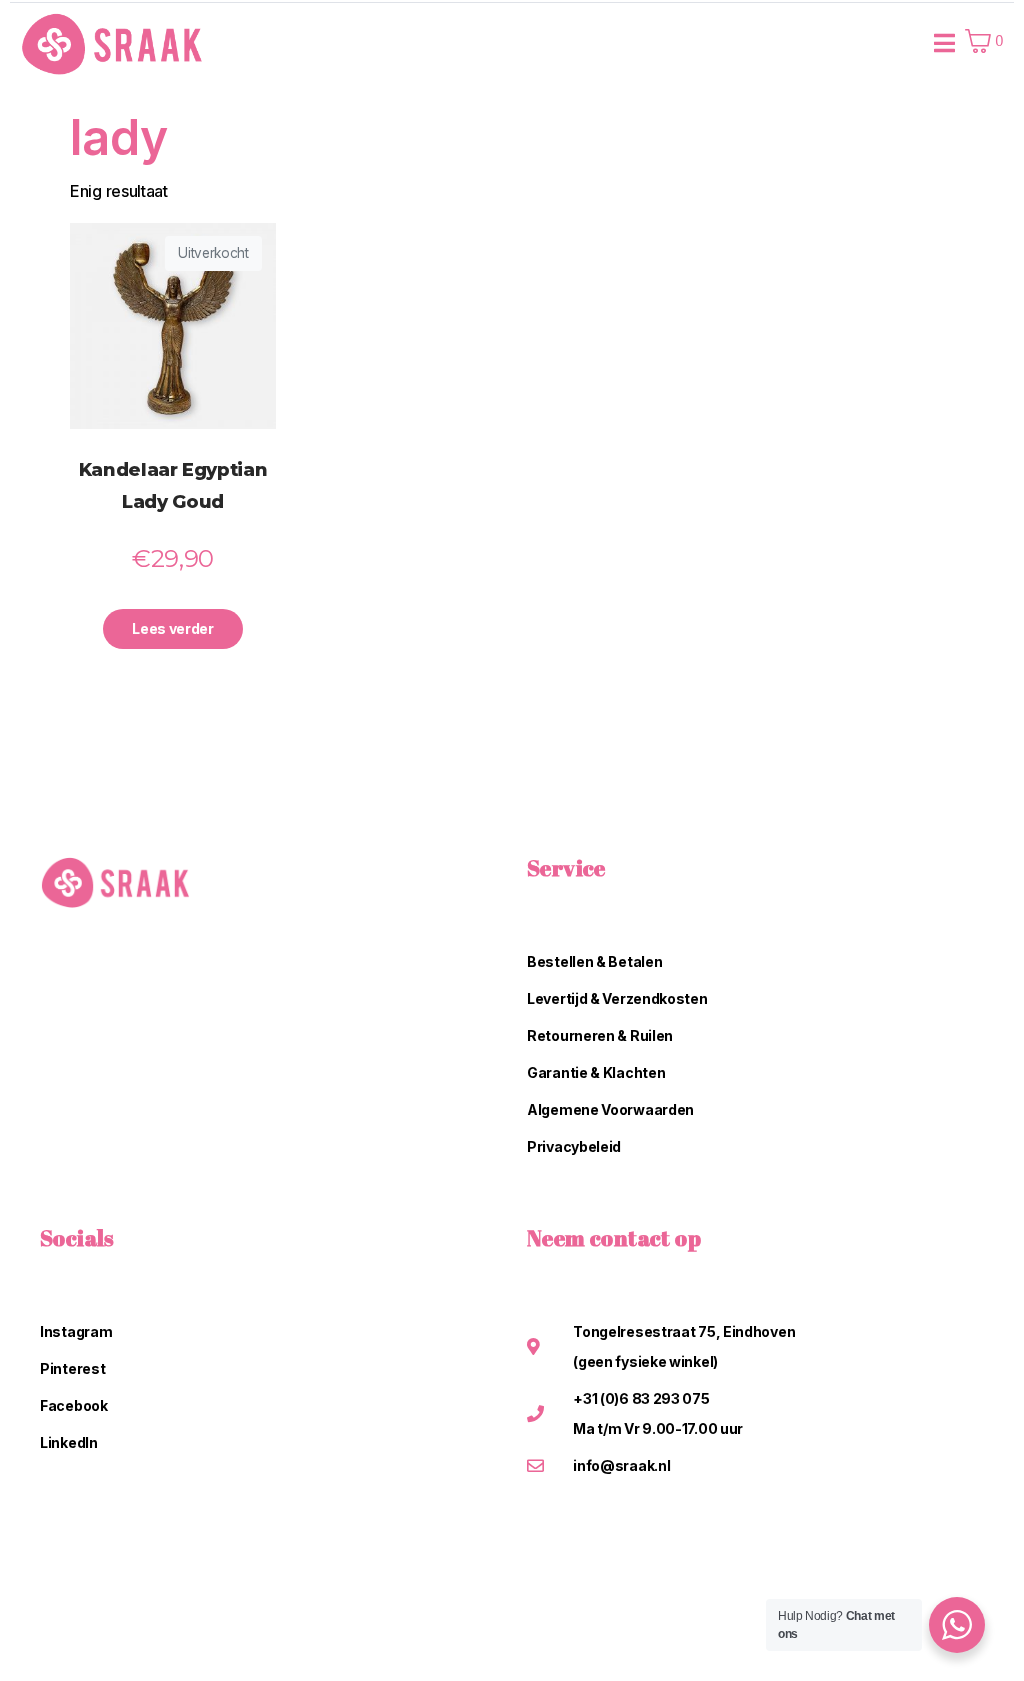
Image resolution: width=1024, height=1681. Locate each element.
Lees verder (173, 628)
